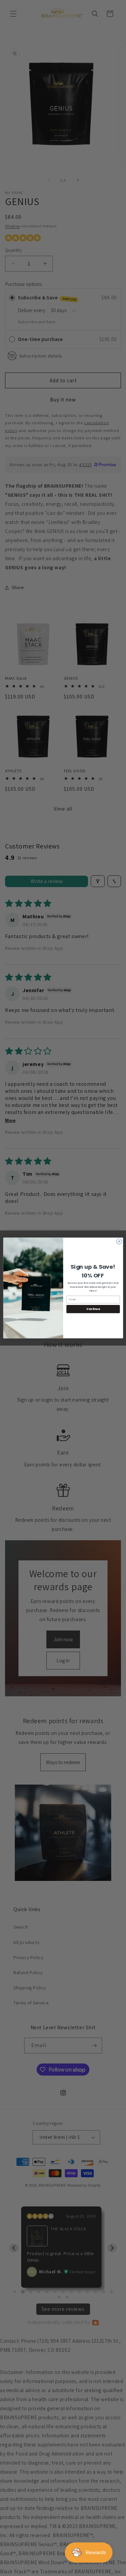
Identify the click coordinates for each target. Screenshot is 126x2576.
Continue (93, 1309)
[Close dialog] (119, 1242)
